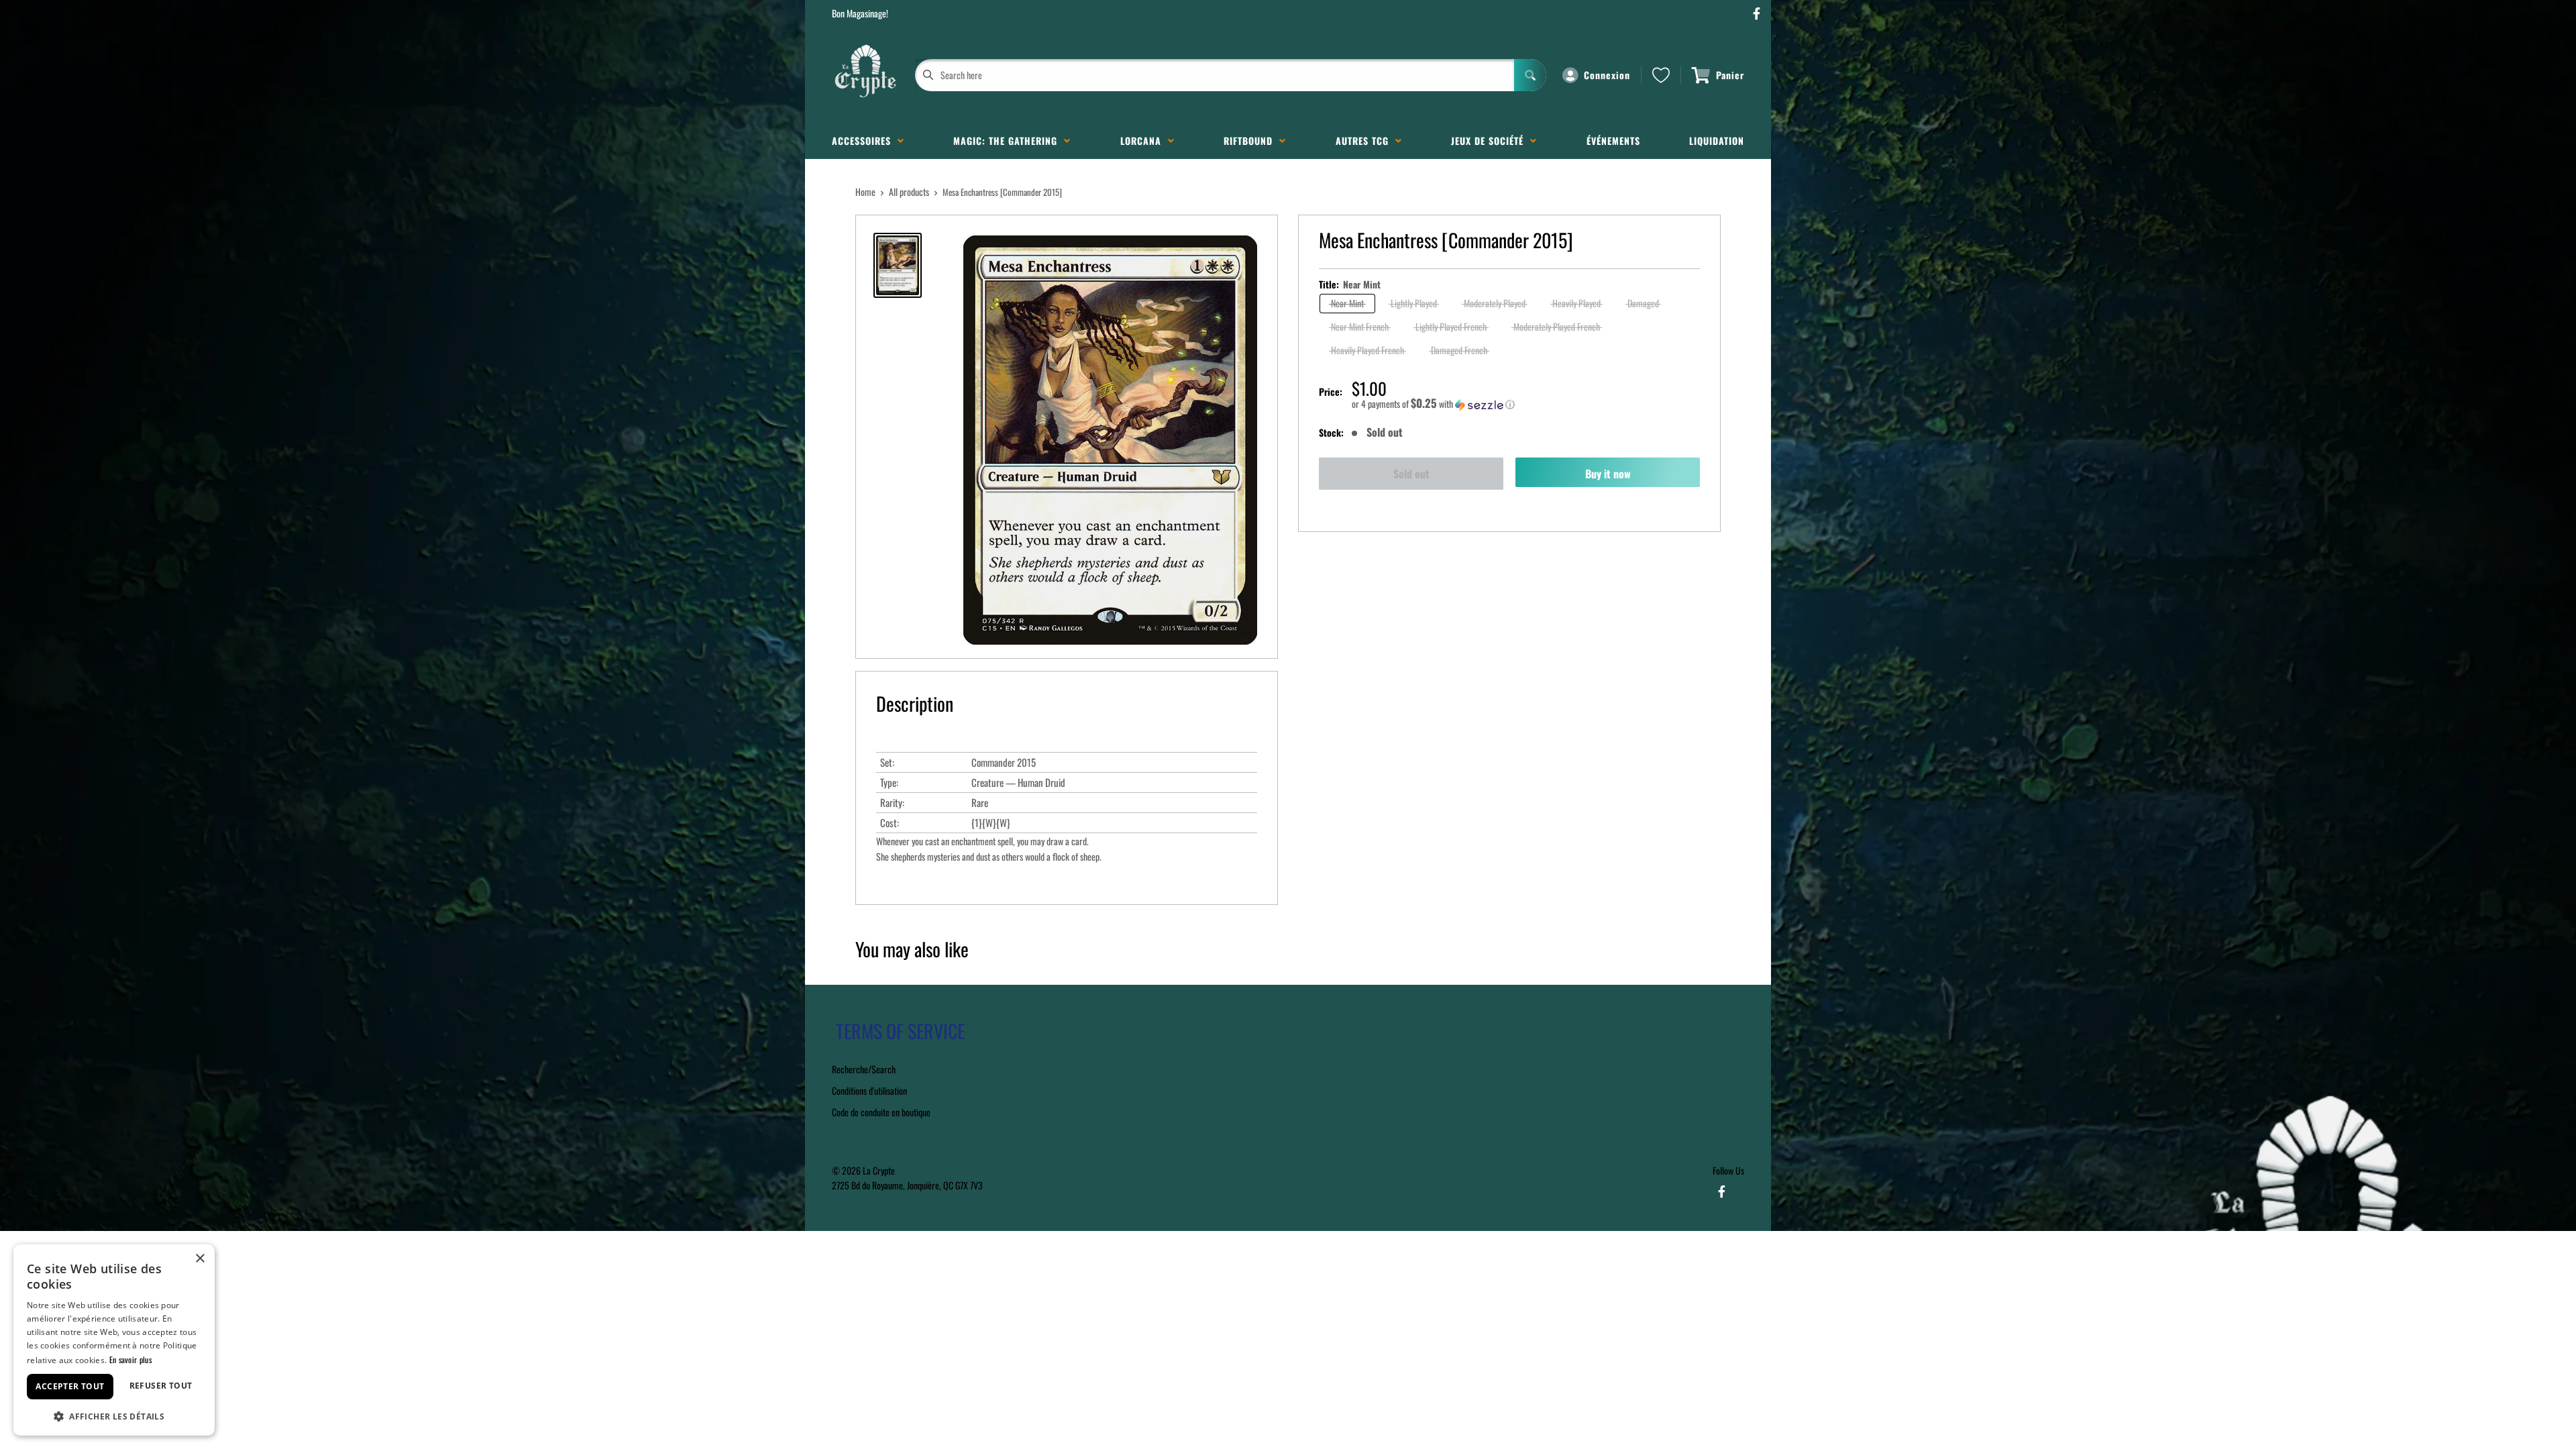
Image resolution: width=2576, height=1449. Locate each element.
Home (865, 192)
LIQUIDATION (1717, 141)
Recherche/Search (864, 1069)
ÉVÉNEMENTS (1613, 141)
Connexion (1607, 75)
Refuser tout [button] (161, 1386)
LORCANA (1144, 141)
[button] (1526, 404)
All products (909, 192)
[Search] (1530, 75)
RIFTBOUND (1251, 141)
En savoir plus (130, 1359)
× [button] (200, 1259)
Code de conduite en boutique (881, 1112)
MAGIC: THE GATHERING (1009, 141)
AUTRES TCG (1365, 141)
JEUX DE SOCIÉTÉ (1491, 141)
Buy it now (1608, 474)
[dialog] (114, 1340)
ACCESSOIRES (865, 141)
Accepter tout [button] (70, 1386)
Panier (1730, 75)
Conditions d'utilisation (869, 1090)
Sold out (1411, 474)
